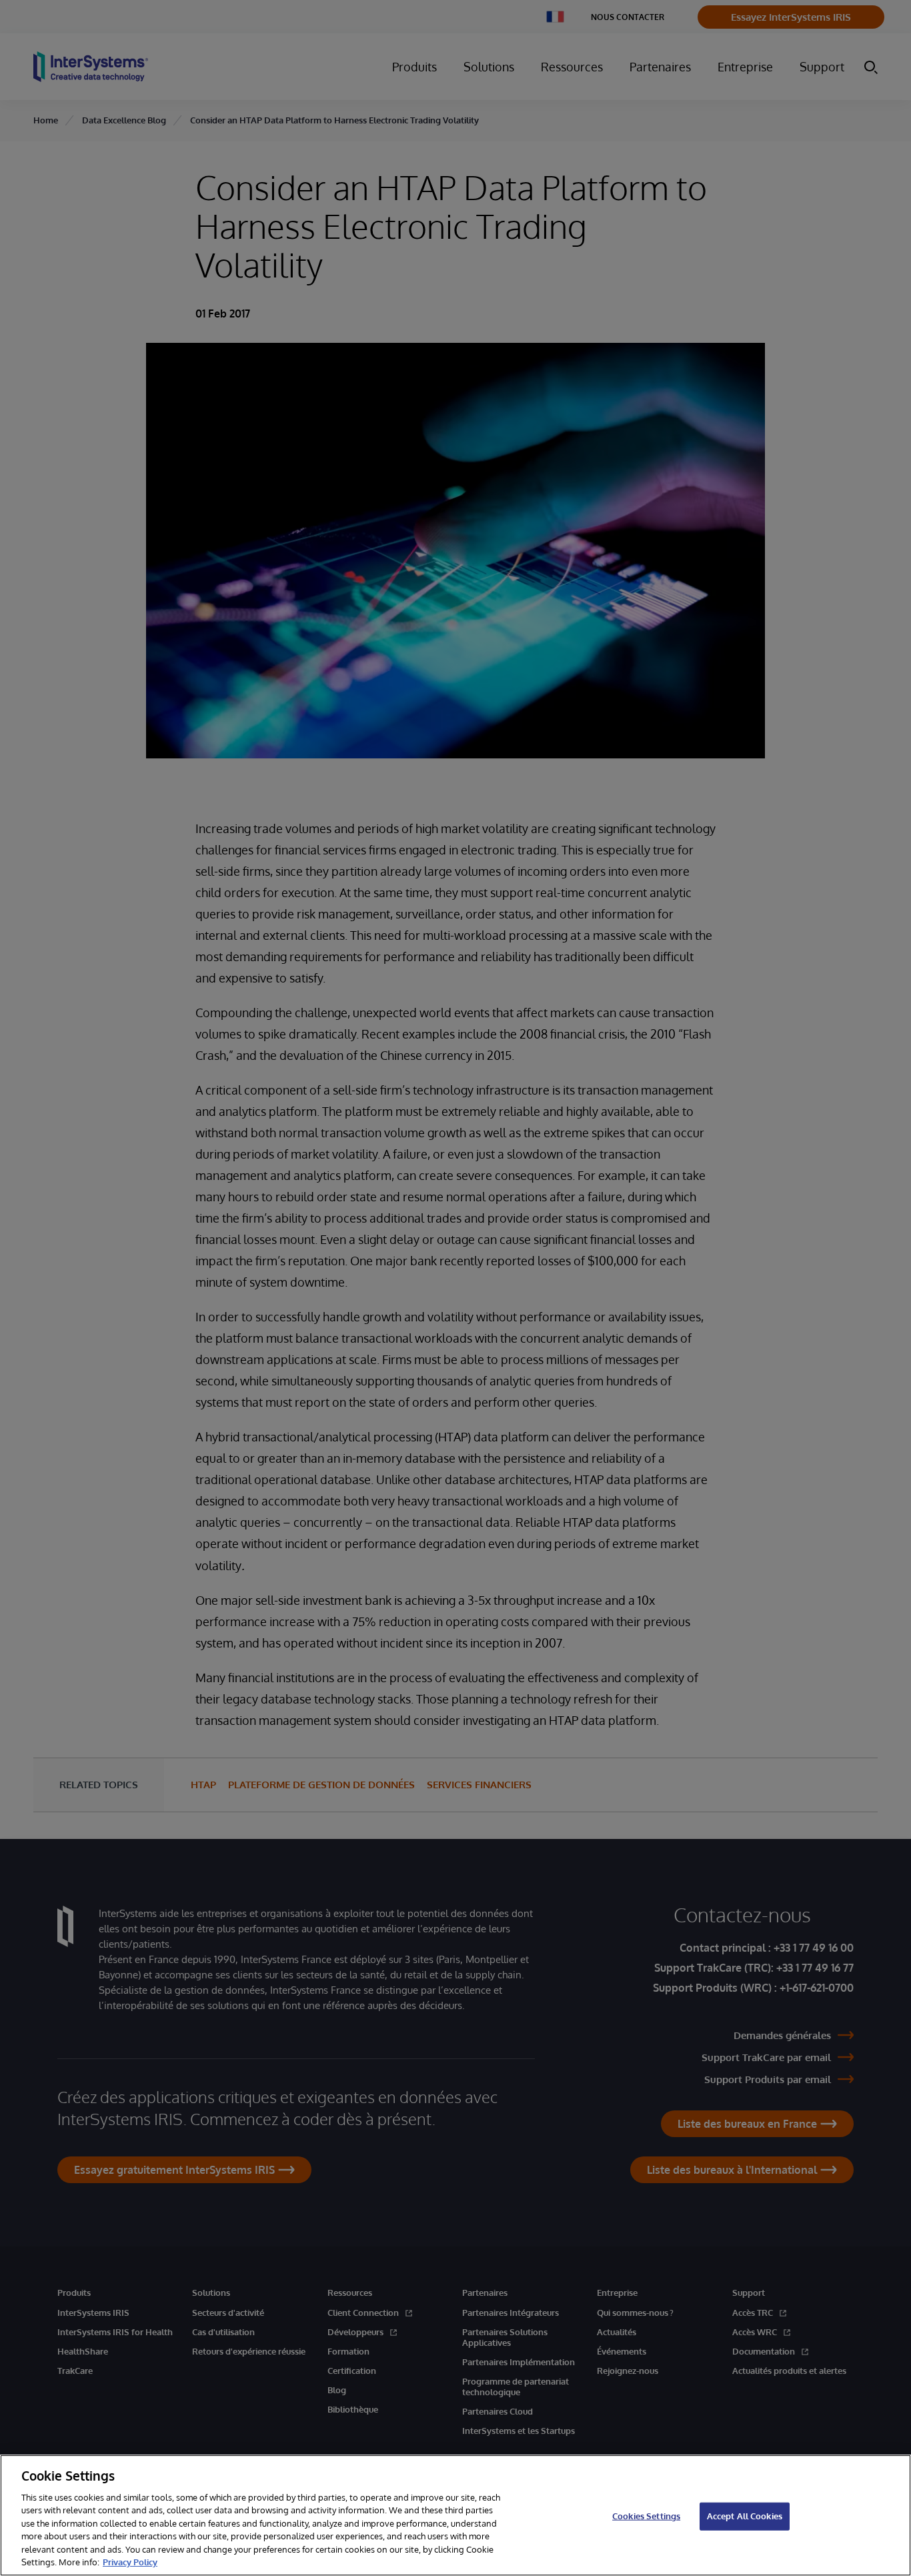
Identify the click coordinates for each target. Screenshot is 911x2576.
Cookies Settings (646, 2516)
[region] (455, 2515)
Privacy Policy (130, 2562)
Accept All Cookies (745, 2516)
